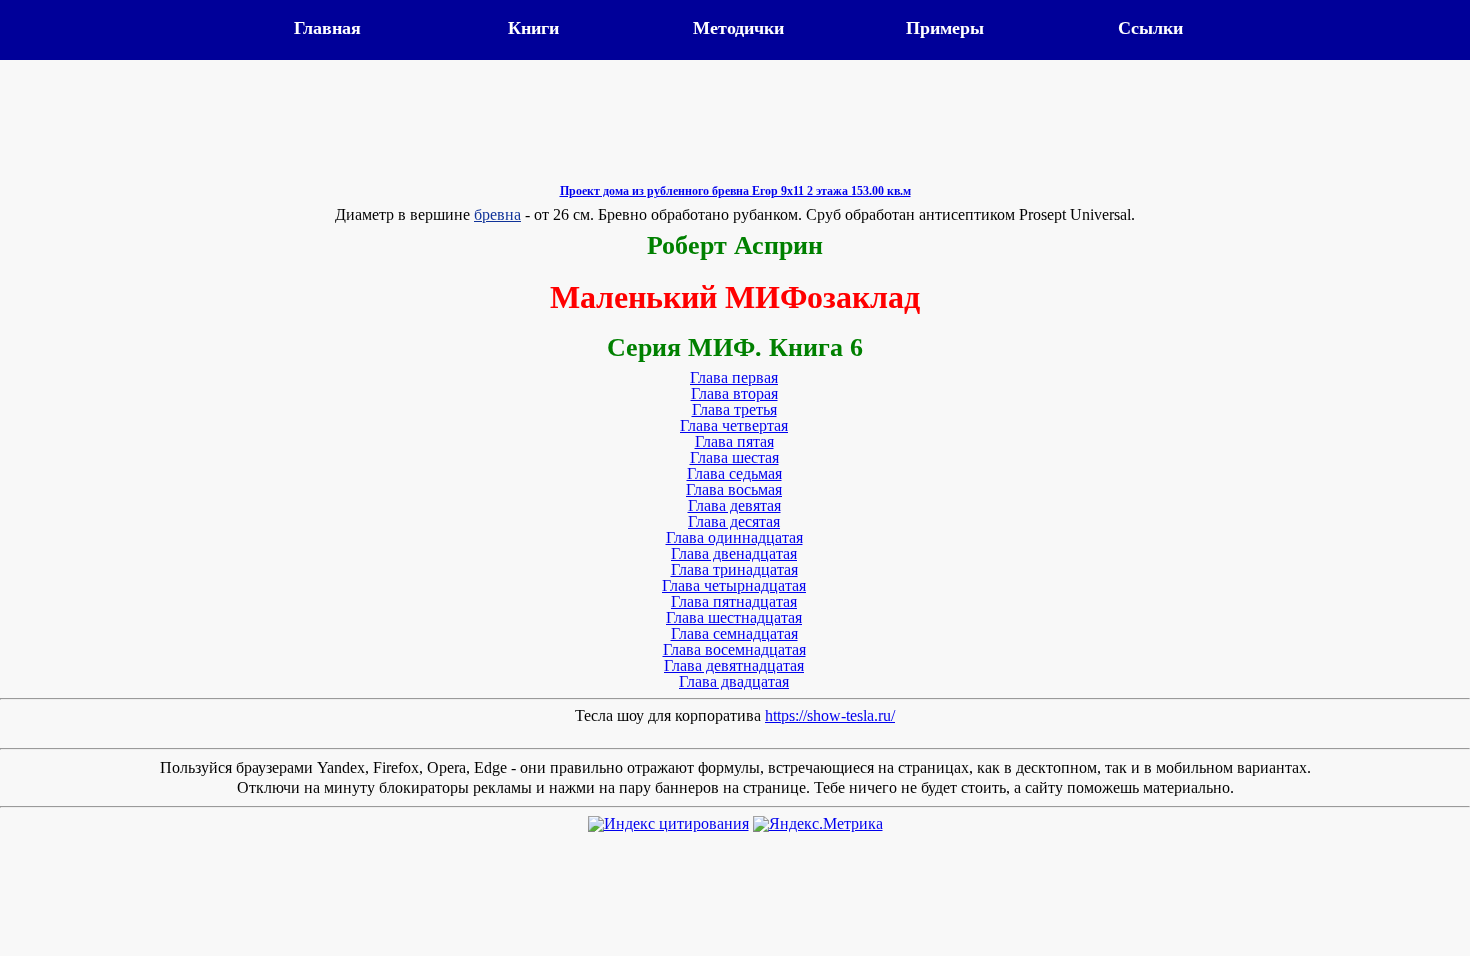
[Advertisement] (735, 137)
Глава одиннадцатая (734, 537)
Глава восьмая (734, 489)
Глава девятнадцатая (734, 665)
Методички (738, 28)
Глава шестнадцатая (734, 617)
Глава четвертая (734, 425)
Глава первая (734, 377)
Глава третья (734, 409)
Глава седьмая (734, 473)
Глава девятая (734, 505)
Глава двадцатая (734, 681)
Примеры (945, 28)
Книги (533, 28)
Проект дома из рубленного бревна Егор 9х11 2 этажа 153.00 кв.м (735, 191)
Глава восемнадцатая (734, 649)
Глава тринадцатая (734, 569)
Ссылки (1150, 28)
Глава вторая (734, 393)
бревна (497, 214)
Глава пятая (734, 441)
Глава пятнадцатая (734, 601)
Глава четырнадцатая (734, 585)
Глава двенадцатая (734, 553)
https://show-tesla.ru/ (830, 715)
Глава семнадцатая (734, 633)
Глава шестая (734, 457)
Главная (327, 28)
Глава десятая (734, 521)
